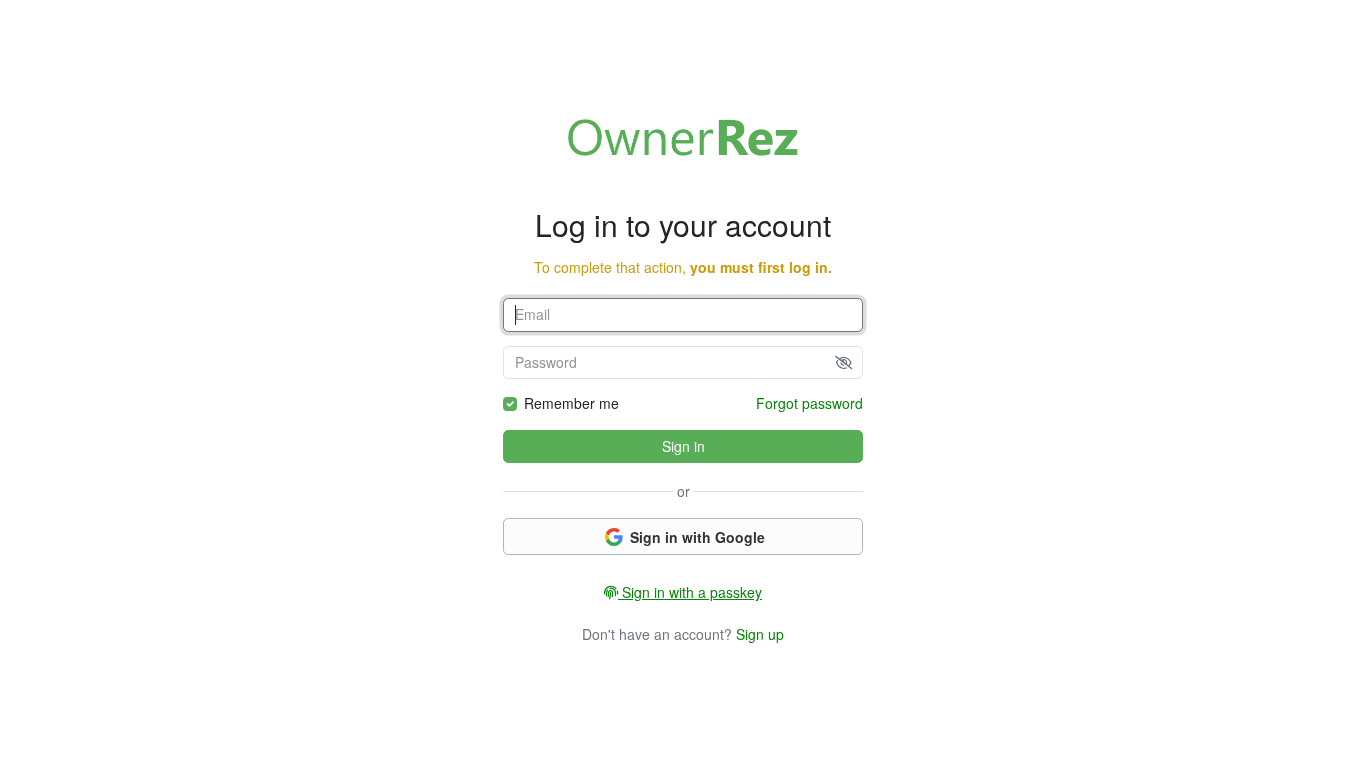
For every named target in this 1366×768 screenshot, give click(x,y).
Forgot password (809, 403)
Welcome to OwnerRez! (683, 137)
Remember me (571, 403)
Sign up (760, 634)
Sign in (683, 446)
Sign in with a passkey (690, 592)
